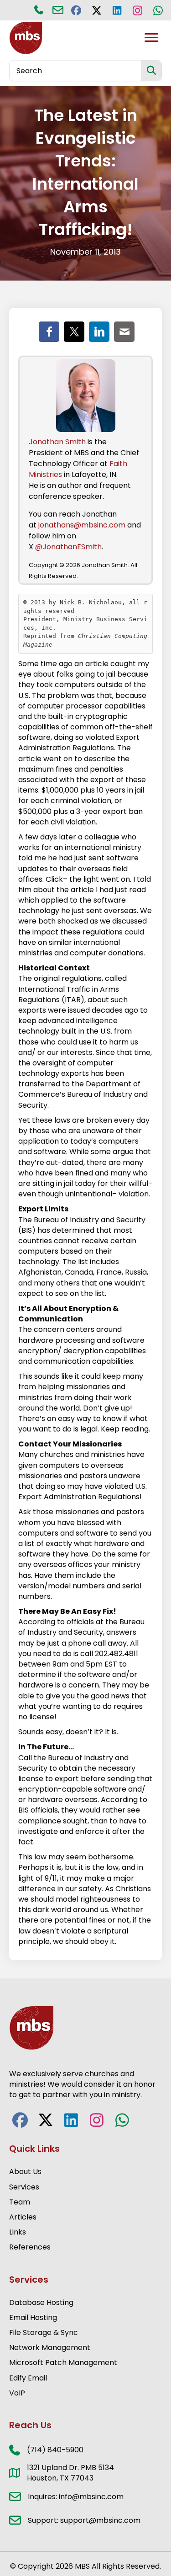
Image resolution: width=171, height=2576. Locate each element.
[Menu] (151, 38)
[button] (76, 10)
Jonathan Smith (57, 442)
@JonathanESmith (68, 547)
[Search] (151, 71)
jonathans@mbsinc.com (82, 525)
